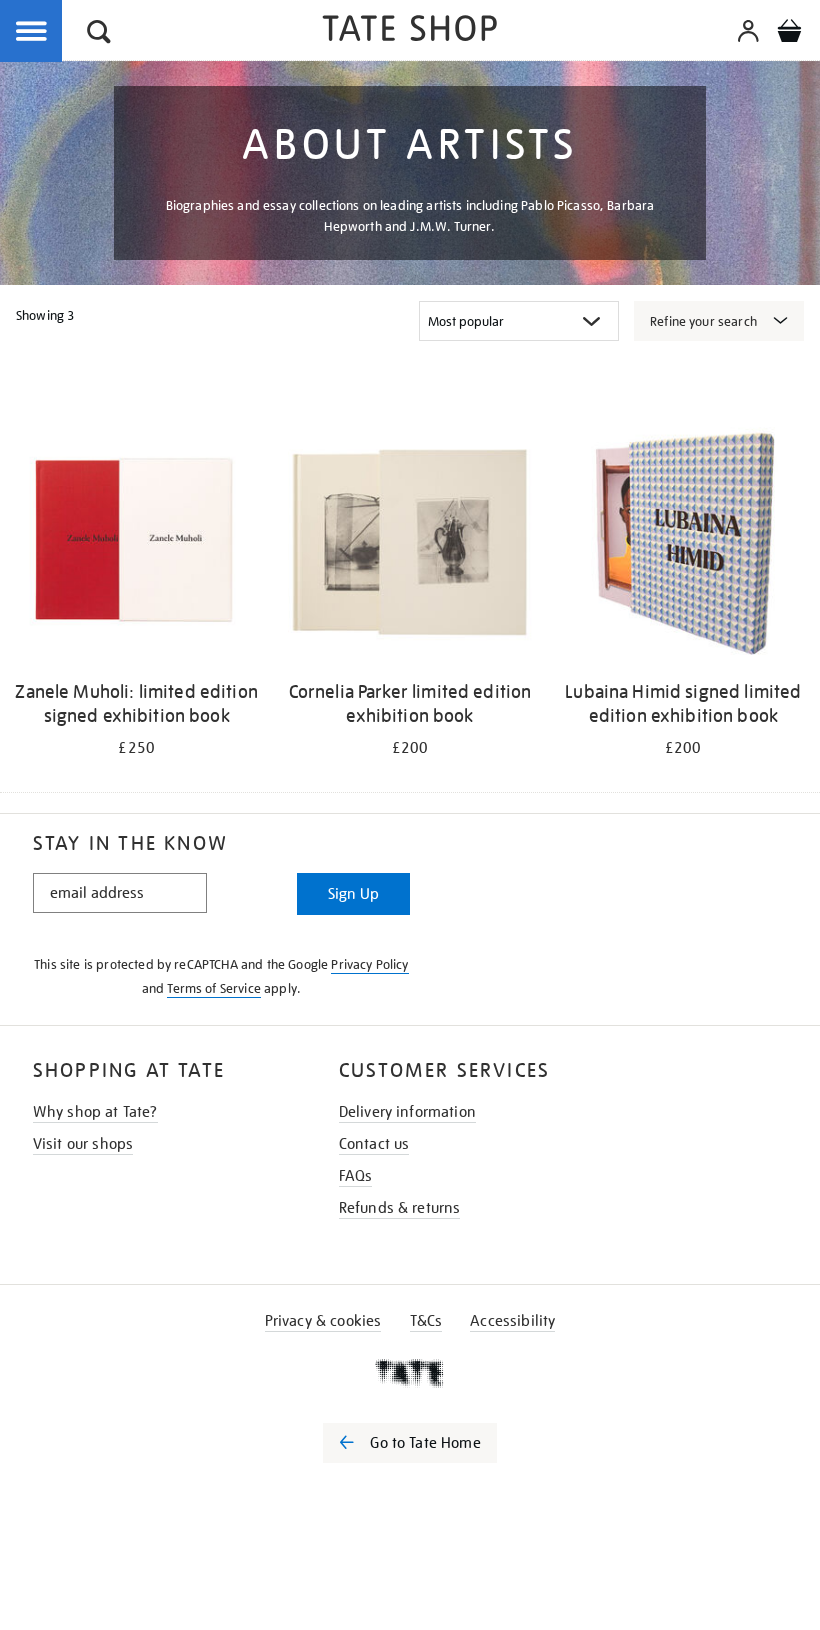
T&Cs (426, 1321)
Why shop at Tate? (95, 1112)
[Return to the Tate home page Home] (410, 31)
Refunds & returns (400, 1208)
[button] (99, 34)
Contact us (374, 1144)
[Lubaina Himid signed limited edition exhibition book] (683, 545)
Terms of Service (214, 988)
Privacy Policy (369, 964)
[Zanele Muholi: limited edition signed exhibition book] (136, 545)
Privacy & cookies (323, 1321)
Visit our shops (83, 1144)
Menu (32, 32)
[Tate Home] (410, 1373)
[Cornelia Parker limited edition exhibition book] (409, 545)
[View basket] (789, 34)
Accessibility (512, 1321)
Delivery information (407, 1112)
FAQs (356, 1176)
